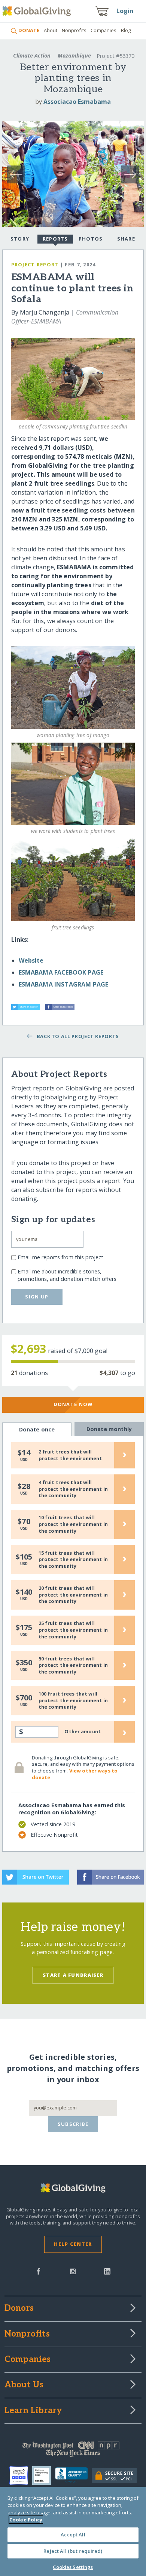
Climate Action (32, 55)
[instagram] (73, 2271)
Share (126, 239)
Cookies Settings (73, 2567)
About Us (24, 2385)
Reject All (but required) (73, 2551)
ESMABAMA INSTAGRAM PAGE (64, 984)
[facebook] (39, 2271)
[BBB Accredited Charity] (73, 2476)
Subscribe (73, 2124)
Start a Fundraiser (73, 1975)
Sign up (37, 1297)
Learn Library (33, 2411)
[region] (73, 2532)
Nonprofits (74, 30)
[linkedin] (107, 2271)
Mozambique (74, 55)
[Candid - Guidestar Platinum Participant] (44, 2476)
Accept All (73, 2535)
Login (125, 11)
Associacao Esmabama (77, 102)
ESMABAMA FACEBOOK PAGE (61, 972)
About (51, 30)
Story (20, 239)
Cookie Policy (26, 2520)
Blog (126, 30)
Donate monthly (109, 1429)
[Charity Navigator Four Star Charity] (21, 2476)
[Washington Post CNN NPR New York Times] (73, 2451)
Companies (104, 30)
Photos (91, 239)
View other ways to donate (75, 1774)
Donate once (37, 1429)
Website (31, 960)
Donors (19, 2309)
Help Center (73, 2244)
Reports (55, 239)
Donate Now (73, 1404)
